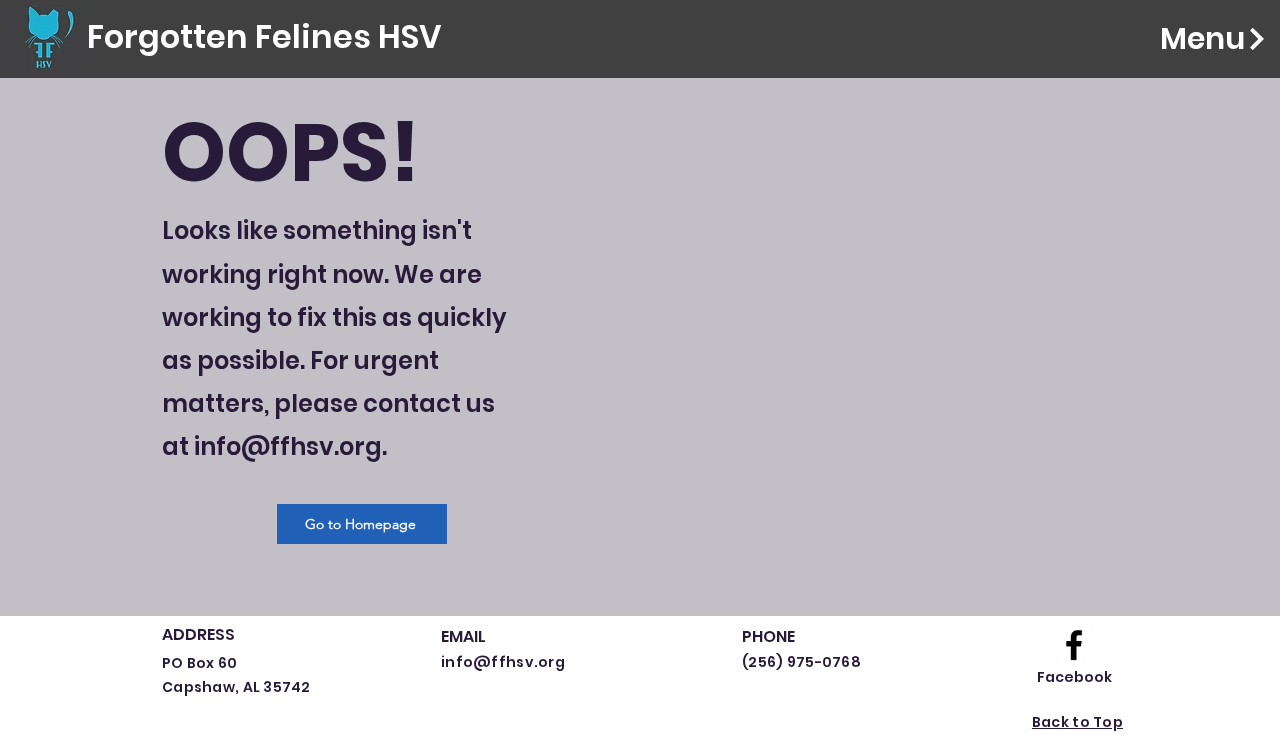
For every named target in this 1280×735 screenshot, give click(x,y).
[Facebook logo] (1074, 645)
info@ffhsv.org (288, 446)
